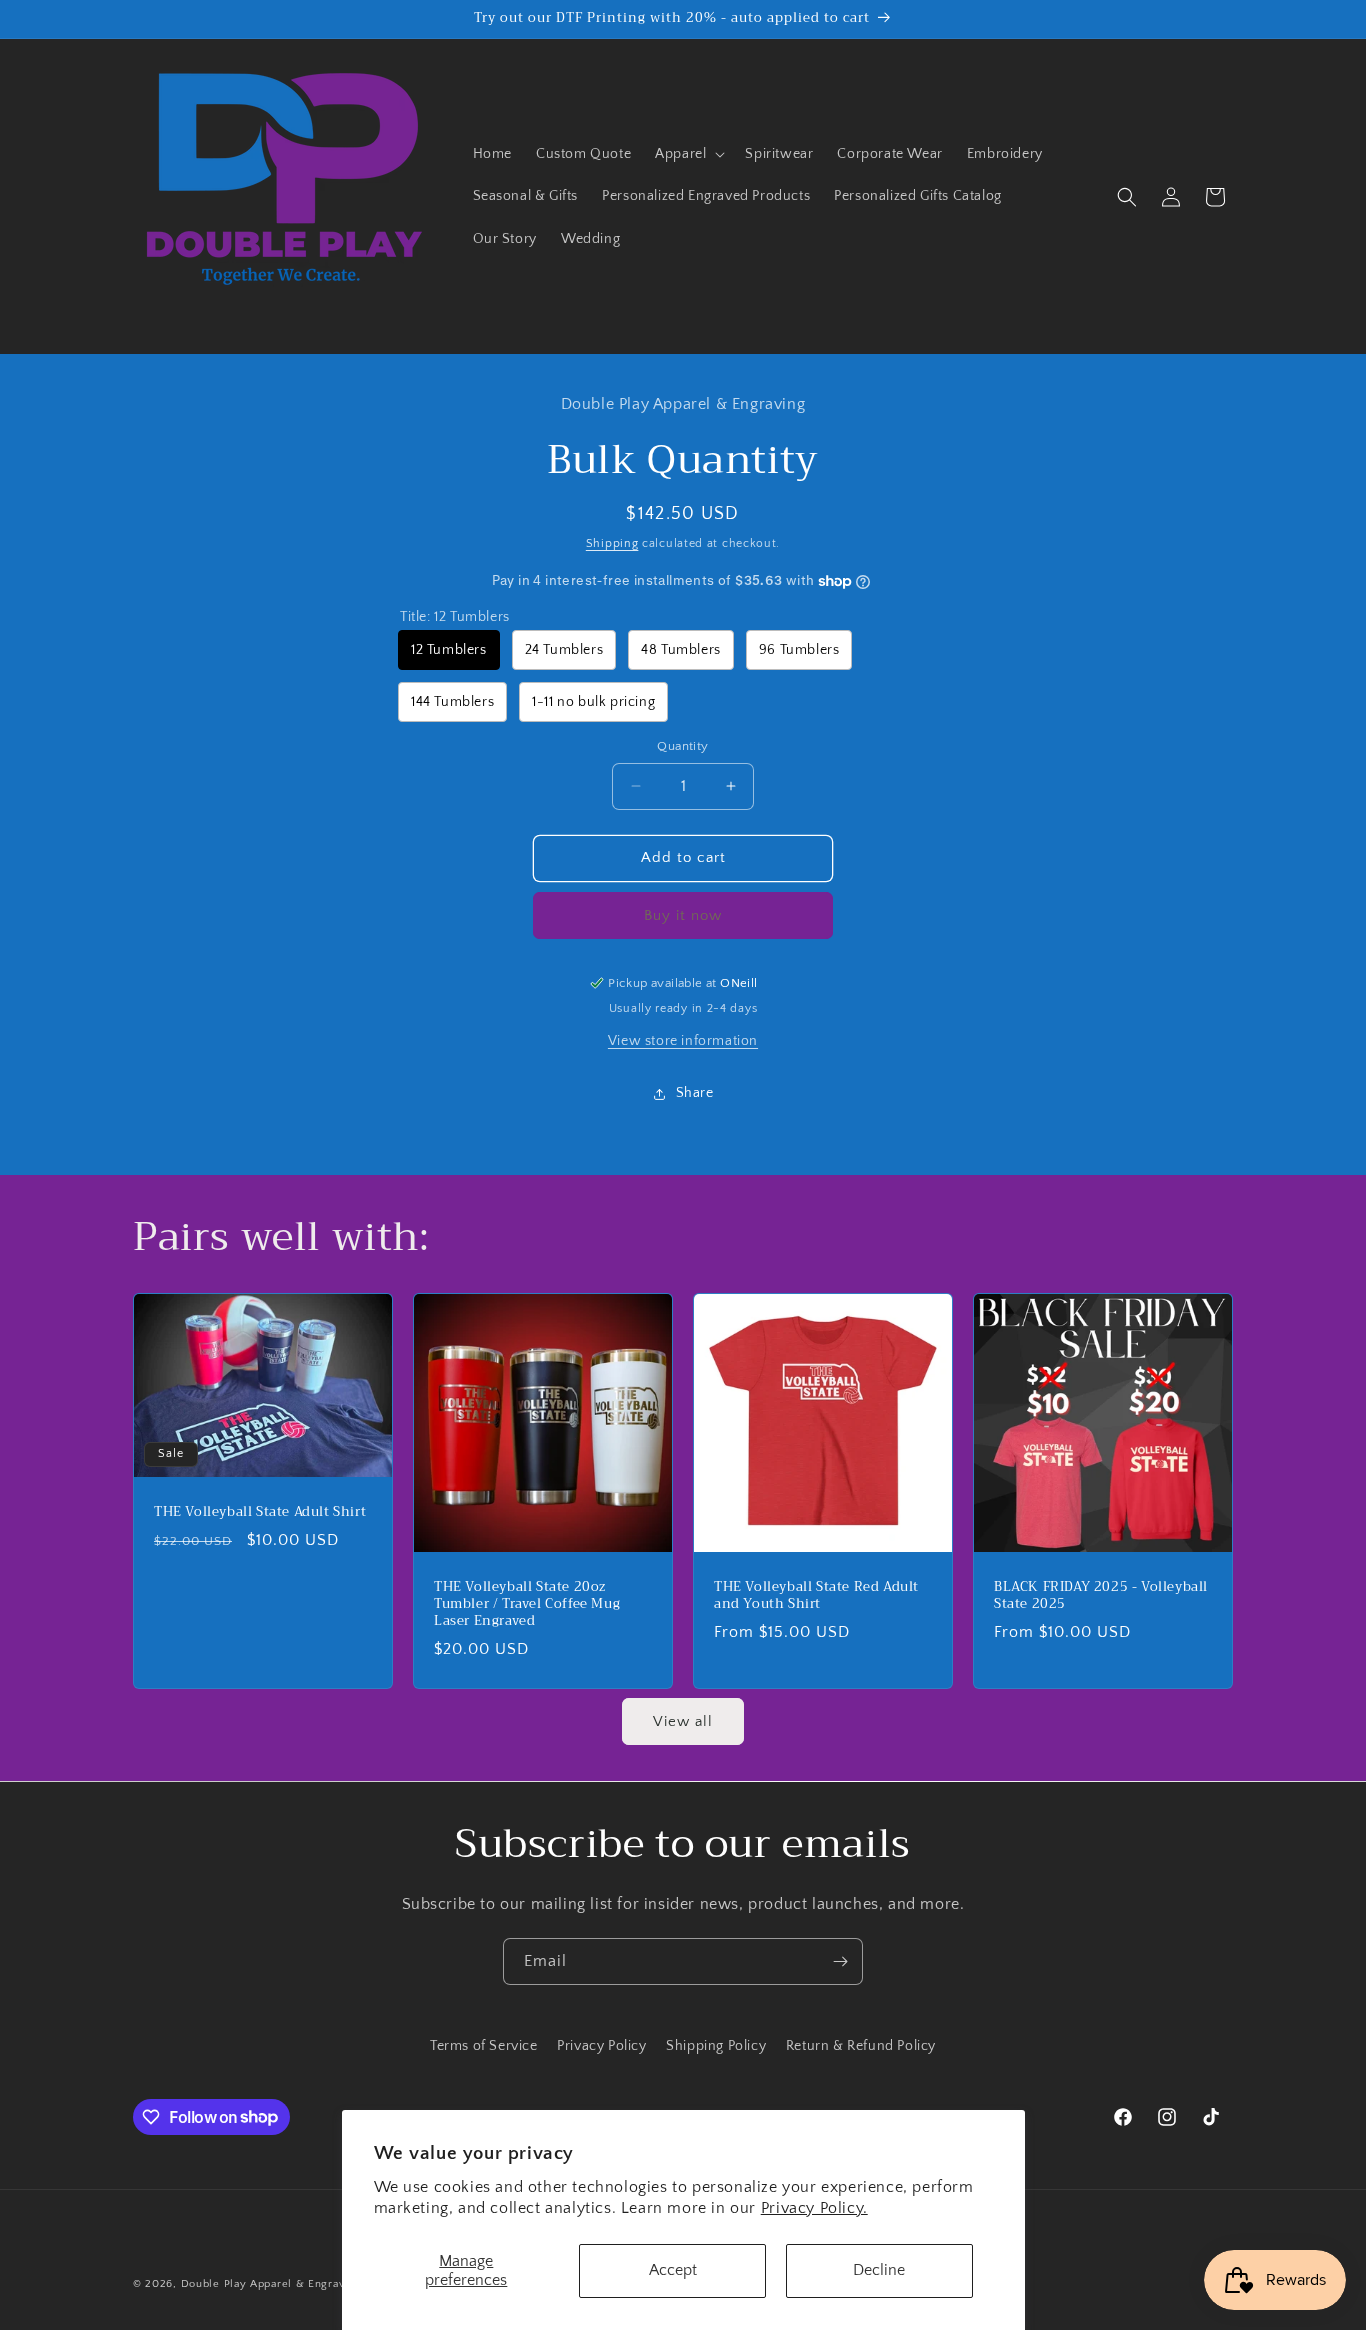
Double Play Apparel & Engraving (271, 2284)
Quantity (682, 746)
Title (455, 617)
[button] (688, 154)
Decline (879, 2270)
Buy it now (683, 915)
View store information (683, 1041)
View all (683, 1721)
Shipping (612, 543)
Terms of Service (484, 2046)
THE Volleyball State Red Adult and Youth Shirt (816, 1596)
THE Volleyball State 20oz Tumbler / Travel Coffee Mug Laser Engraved (527, 1604)
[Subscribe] (840, 1961)
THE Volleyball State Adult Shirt (260, 1512)
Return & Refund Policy (861, 2046)
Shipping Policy (716, 2046)
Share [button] (695, 1093)
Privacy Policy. (814, 2208)
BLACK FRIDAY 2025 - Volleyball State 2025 (1101, 1596)
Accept (673, 2270)
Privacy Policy (601, 2046)
